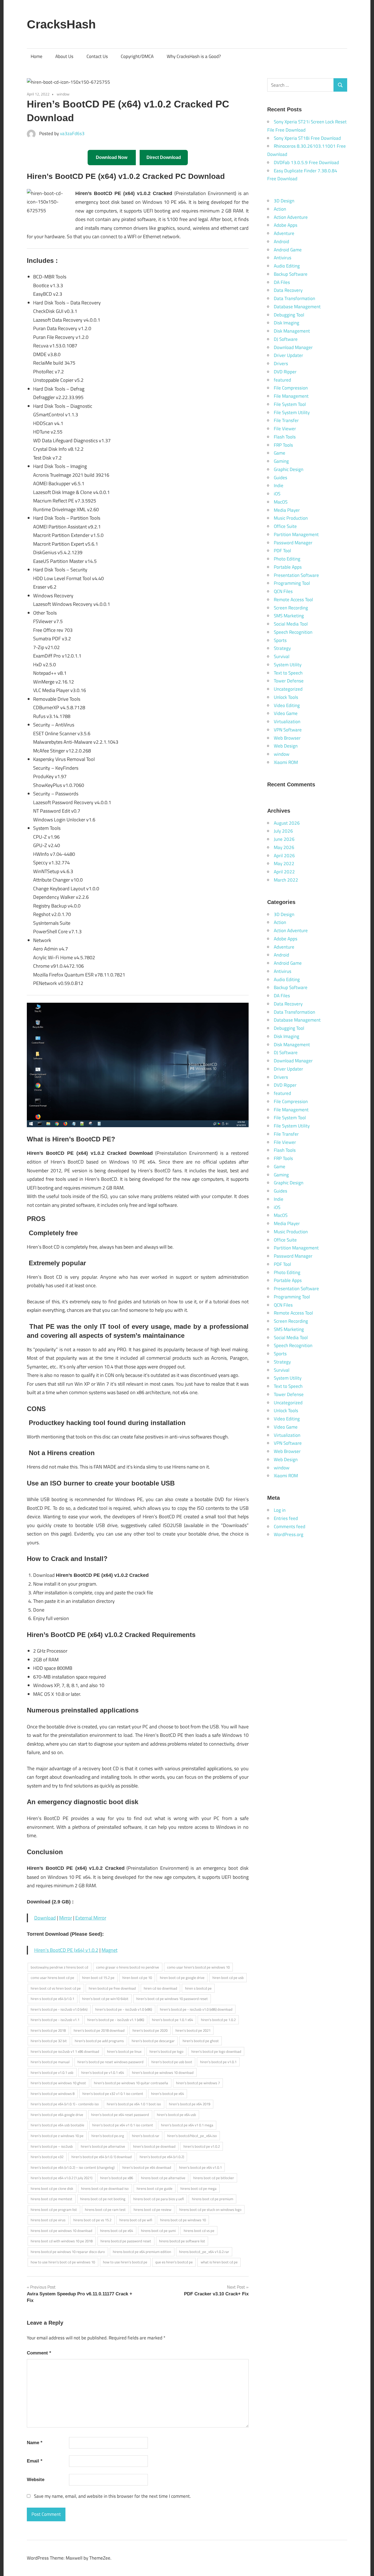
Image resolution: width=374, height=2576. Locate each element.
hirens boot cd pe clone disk (52, 2188)
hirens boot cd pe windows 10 (183, 2220)
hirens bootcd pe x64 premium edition (142, 2252)
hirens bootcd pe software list (182, 2241)
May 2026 (284, 847)
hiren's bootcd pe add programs (99, 2041)
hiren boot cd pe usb (228, 1978)
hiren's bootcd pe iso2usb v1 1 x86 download (65, 2051)
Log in (280, 1510)
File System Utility (292, 412)
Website (36, 2480)
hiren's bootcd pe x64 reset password (120, 2115)
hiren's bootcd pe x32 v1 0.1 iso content (113, 2094)
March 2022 (286, 880)
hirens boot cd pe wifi (136, 2220)
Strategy (282, 648)
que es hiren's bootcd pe (174, 2262)
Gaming (281, 461)
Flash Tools (285, 437)
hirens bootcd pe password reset (126, 2241)
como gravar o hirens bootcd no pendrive (128, 1967)
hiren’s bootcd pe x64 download (147, 2167)
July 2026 (283, 831)
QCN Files (283, 591)
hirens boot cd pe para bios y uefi (159, 2199)
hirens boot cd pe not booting (103, 2199)
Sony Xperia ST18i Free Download (307, 138)
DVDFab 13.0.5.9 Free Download (306, 162)
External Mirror (91, 1918)
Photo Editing (287, 559)
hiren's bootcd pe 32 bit (49, 2041)
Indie (279, 485)
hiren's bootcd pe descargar (153, 2041)
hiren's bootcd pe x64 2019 (190, 2104)
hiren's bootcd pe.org (108, 2136)
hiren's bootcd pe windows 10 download (163, 2072)
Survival (282, 656)
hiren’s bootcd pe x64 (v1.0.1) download (102, 2157)
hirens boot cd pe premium (213, 2199)
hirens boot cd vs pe (199, 2231)
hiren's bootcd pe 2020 (150, 2030)
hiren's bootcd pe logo (166, 2051)
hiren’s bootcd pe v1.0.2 (202, 2146)
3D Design (284, 201)
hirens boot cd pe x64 (117, 2231)
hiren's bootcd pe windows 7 (198, 2083)
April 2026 (284, 856)
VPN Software (288, 730)
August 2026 (287, 823)
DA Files (282, 282)
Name (35, 2443)
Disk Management (292, 331)
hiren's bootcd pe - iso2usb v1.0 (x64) (59, 2009)
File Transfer (286, 420)
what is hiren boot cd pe (219, 2262)
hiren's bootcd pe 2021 (193, 2030)
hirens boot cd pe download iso (105, 2188)
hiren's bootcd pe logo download (216, 2051)
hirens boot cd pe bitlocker (214, 2178)
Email (35, 2461)
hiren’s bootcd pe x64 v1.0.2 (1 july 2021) (61, 2178)
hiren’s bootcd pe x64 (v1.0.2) (162, 2157)
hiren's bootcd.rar (146, 2136)
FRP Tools (283, 445)
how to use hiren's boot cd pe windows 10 (63, 2262)
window (63, 94)
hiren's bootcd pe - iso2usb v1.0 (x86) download (196, 2009)
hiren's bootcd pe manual (50, 2062)
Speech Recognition (293, 632)
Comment (39, 2353)
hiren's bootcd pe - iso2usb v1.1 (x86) (116, 2020)
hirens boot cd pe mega (198, 2188)
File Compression (291, 388)
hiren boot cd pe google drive (182, 1978)
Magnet (110, 1950)
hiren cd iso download (160, 1988)
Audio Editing (287, 266)
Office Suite (285, 526)
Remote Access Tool (293, 600)
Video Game (286, 713)
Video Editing (287, 705)
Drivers (281, 364)
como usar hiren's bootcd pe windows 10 (198, 1967)
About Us (64, 56)
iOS (277, 494)
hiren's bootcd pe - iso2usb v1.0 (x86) (124, 2009)
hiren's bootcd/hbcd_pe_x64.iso (192, 2136)
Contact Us (97, 56)
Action (280, 209)
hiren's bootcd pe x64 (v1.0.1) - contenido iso (65, 2104)
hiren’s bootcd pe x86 (117, 2178)
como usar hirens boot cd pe (52, 1978)
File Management (291, 396)
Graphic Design (289, 469)
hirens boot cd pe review (153, 2209)
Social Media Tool (291, 624)
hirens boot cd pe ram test (105, 2209)
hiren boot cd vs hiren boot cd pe (56, 1988)
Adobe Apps (286, 225)
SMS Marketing (289, 616)
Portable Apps (288, 567)
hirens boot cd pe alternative (163, 2178)
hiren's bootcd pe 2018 (48, 2030)
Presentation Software (296, 575)
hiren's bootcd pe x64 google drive (57, 2115)
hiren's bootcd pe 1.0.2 (218, 2020)
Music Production (291, 518)
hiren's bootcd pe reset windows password (110, 2062)
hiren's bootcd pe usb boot (172, 2062)
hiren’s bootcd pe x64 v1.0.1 (200, 2167)
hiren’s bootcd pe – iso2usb (52, 2146)
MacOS (281, 502)
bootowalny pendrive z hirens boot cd (59, 1967)
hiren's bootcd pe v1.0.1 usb (52, 2072)
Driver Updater (288, 355)
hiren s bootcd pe (198, 1988)
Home (37, 56)
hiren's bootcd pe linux (124, 2051)
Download (45, 1918)
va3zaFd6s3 (72, 133)
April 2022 (284, 872)
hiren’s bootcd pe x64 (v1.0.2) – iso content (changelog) (73, 2167)
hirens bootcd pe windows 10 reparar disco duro (68, 2252)
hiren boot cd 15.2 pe (98, 1978)
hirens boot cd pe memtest (51, 2199)
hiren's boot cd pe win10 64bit (105, 1999)
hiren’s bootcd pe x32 (47, 2157)
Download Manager (293, 347)
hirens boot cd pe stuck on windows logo (210, 2209)
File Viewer (285, 429)
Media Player (287, 510)
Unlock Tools (286, 697)
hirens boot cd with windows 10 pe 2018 (62, 2241)
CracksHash (61, 24)
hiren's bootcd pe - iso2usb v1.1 (55, 2020)
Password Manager (293, 543)
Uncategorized (288, 689)
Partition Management (296, 534)
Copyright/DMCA (137, 56)
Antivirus (283, 258)
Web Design (286, 746)
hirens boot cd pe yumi (158, 2231)
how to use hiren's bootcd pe (125, 2262)
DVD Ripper (285, 372)
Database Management (297, 307)
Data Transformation (294, 298)
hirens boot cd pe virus (48, 2220)
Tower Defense (289, 681)
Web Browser (287, 738)
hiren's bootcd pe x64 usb (176, 2115)
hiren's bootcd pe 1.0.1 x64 (172, 2020)
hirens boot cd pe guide (155, 2188)
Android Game (288, 250)
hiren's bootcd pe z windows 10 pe (57, 2136)
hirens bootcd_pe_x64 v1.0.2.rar (204, 2252)
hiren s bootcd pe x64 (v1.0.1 (52, 1999)
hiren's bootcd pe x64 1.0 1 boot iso (134, 2104)
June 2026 (284, 839)
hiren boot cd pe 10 (137, 1978)
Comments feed (290, 1527)
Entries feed (286, 1518)
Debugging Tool (289, 315)
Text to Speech (288, 673)
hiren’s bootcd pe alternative (103, 2146)
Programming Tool (292, 583)
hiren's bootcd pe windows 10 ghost (58, 2083)
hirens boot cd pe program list (54, 2209)
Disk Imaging (287, 323)
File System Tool (290, 404)
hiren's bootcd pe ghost (201, 2041)
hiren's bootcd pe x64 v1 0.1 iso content (123, 2125)
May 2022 (284, 863)
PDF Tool (282, 551)
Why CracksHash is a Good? (194, 56)
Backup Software (291, 274)
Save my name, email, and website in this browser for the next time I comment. (112, 2496)
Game (280, 453)
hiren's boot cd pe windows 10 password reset (172, 1999)
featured (282, 380)
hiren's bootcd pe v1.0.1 (218, 2062)
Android (281, 242)
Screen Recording (291, 608)
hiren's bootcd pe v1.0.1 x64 (103, 2072)
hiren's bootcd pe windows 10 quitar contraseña (131, 2083)
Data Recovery (288, 290)
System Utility (288, 665)
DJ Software (286, 339)
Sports (280, 640)
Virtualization (287, 722)
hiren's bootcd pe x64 (168, 2094)
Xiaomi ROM (286, 762)
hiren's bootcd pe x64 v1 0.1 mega (187, 2125)
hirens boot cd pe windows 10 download (61, 2231)
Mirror (66, 1918)
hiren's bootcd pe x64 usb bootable (57, 2125)
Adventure (284, 233)
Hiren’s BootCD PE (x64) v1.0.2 (66, 1950)
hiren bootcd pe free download (112, 1988)
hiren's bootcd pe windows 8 (53, 2094)
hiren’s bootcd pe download (154, 2146)
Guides (280, 478)
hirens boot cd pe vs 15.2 (92, 2220)
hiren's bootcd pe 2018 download (99, 2030)
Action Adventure (291, 217)
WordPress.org (289, 1534)
